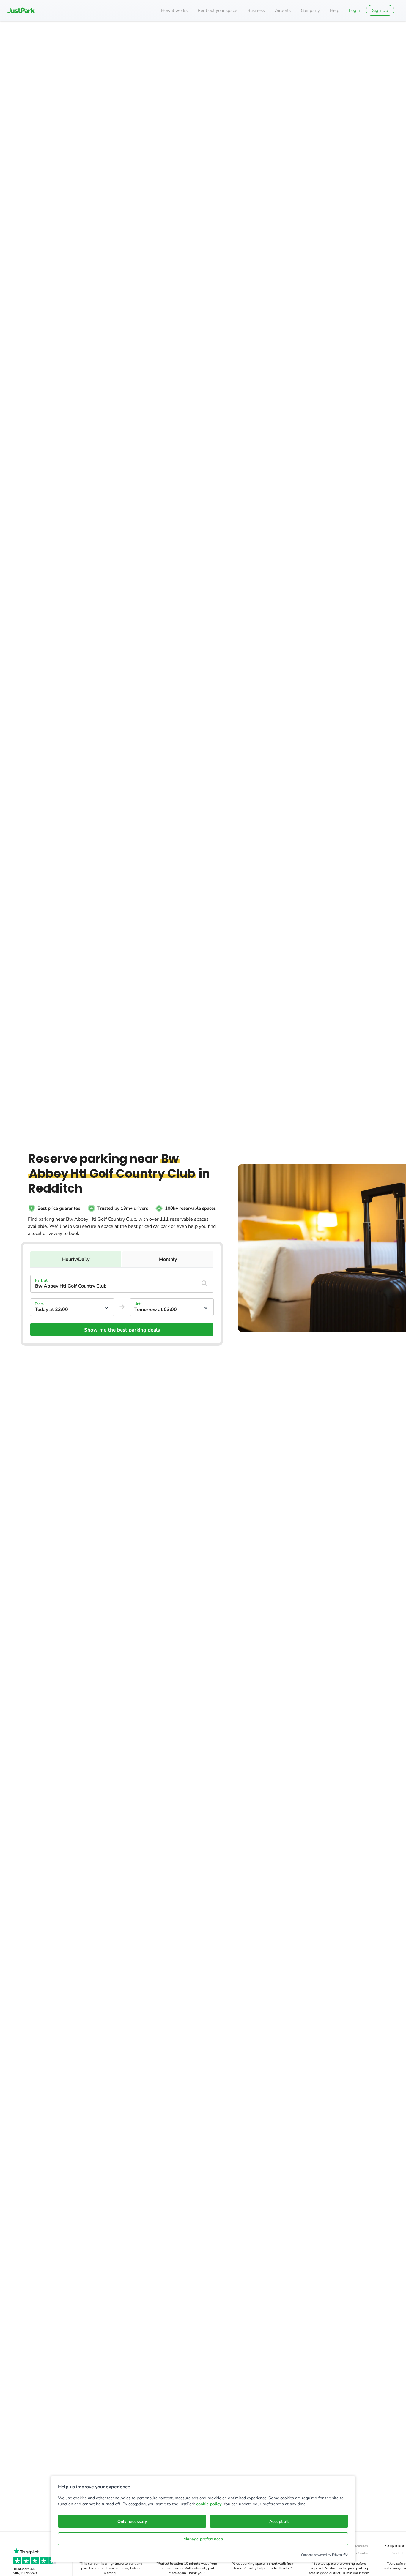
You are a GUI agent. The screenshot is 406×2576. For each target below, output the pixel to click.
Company (310, 10)
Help (335, 10)
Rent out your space (217, 10)
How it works (174, 10)
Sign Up (380, 10)
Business (256, 10)
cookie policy (209, 2504)
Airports (283, 10)
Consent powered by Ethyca (321, 2555)
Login (354, 10)
